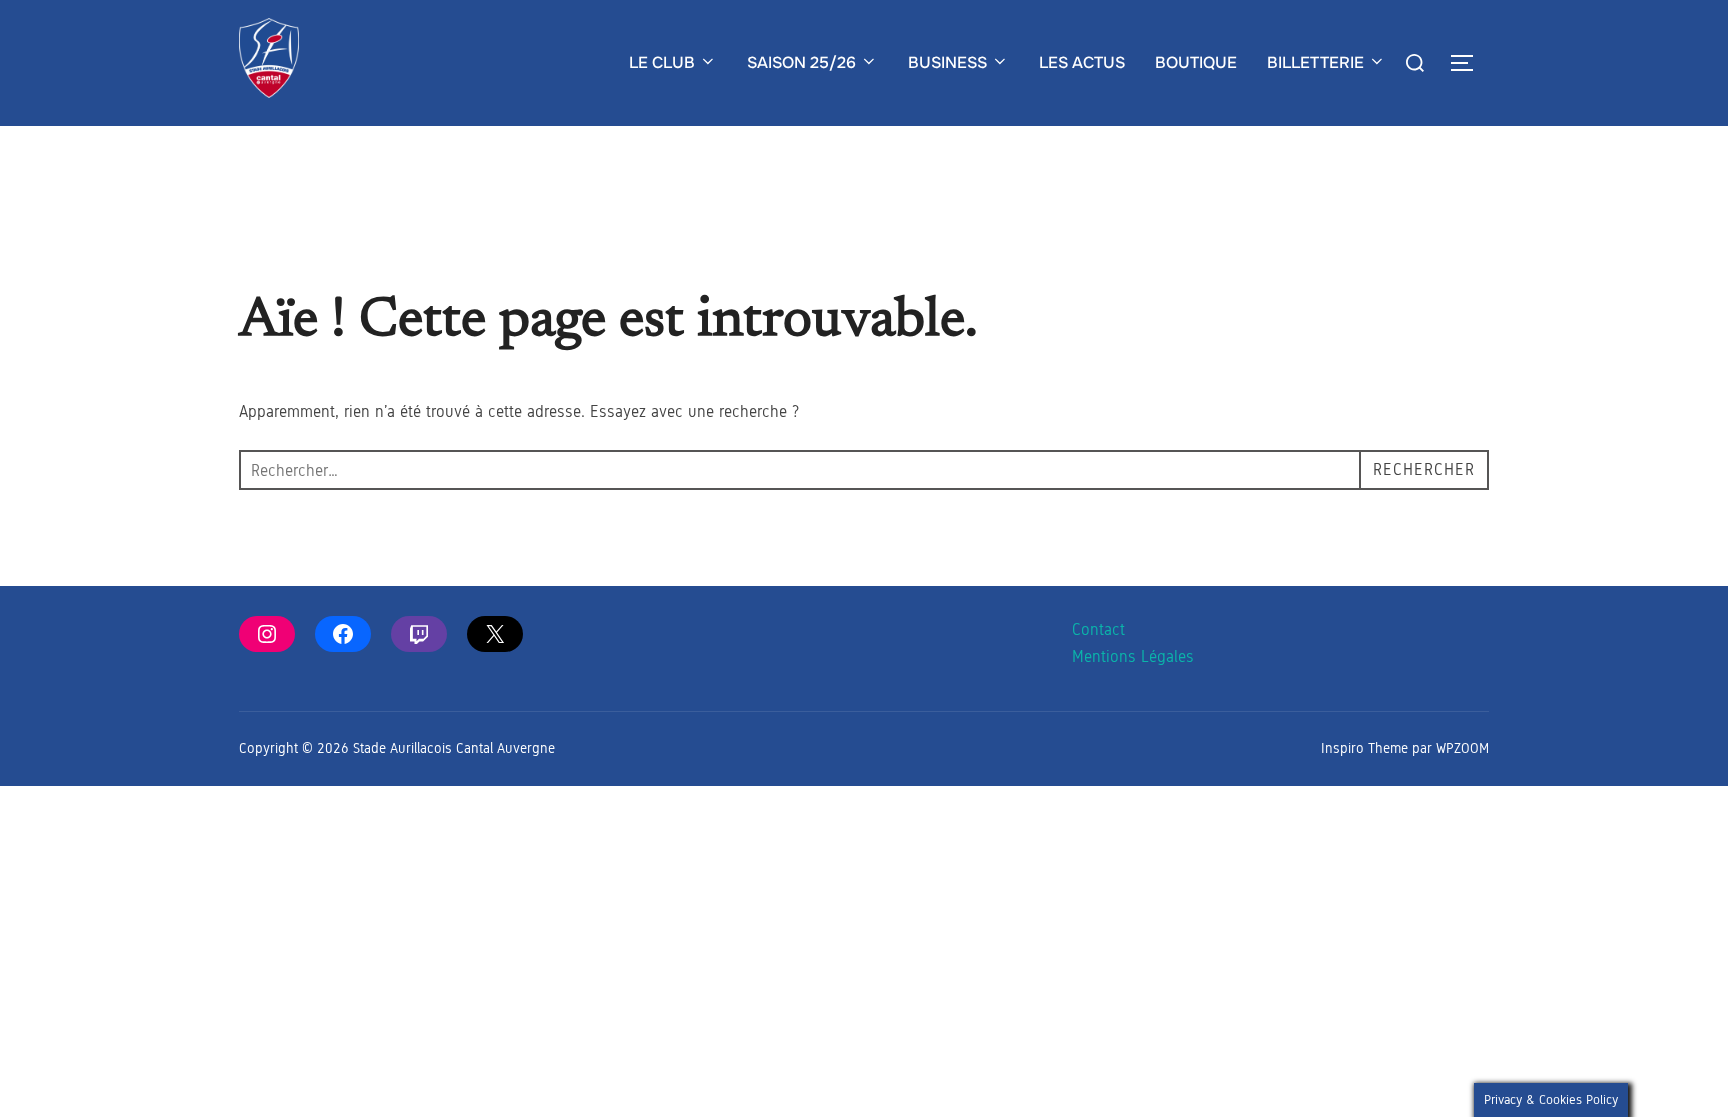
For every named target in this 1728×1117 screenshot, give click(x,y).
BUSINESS (947, 62)
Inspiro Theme (1364, 748)
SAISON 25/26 (801, 62)
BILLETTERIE (1315, 62)
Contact (1098, 629)
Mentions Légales (1133, 656)
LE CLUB (662, 62)
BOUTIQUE (1196, 62)
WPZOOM (1462, 748)
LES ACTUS (1082, 62)
